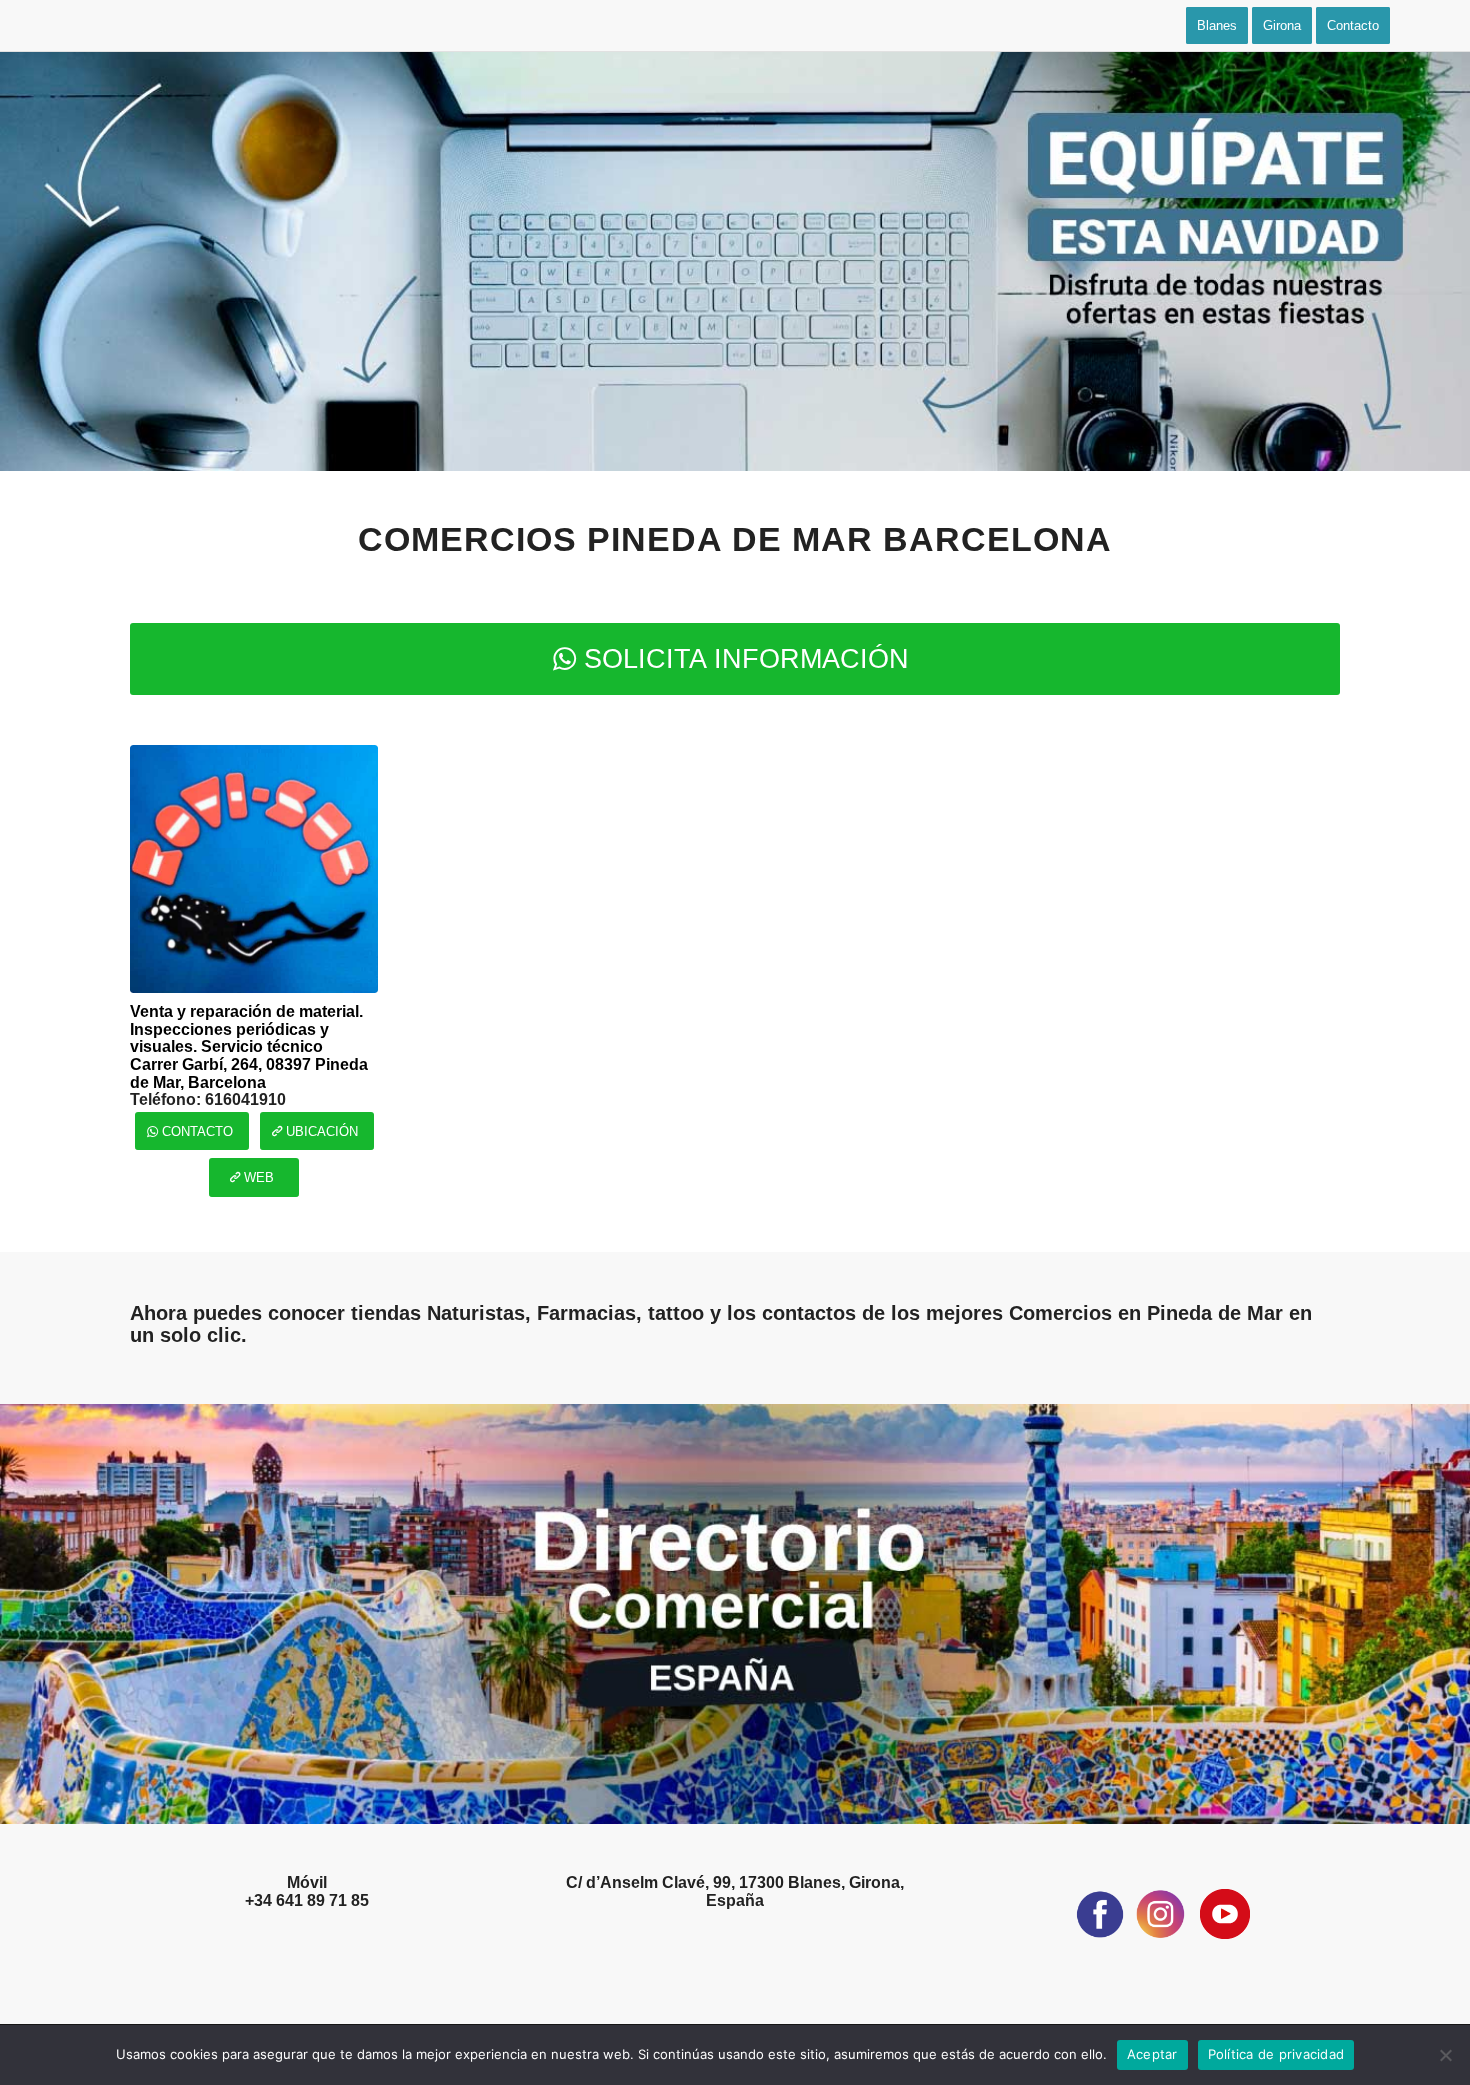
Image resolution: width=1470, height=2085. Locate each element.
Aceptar (1152, 2054)
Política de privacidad (1276, 2054)
